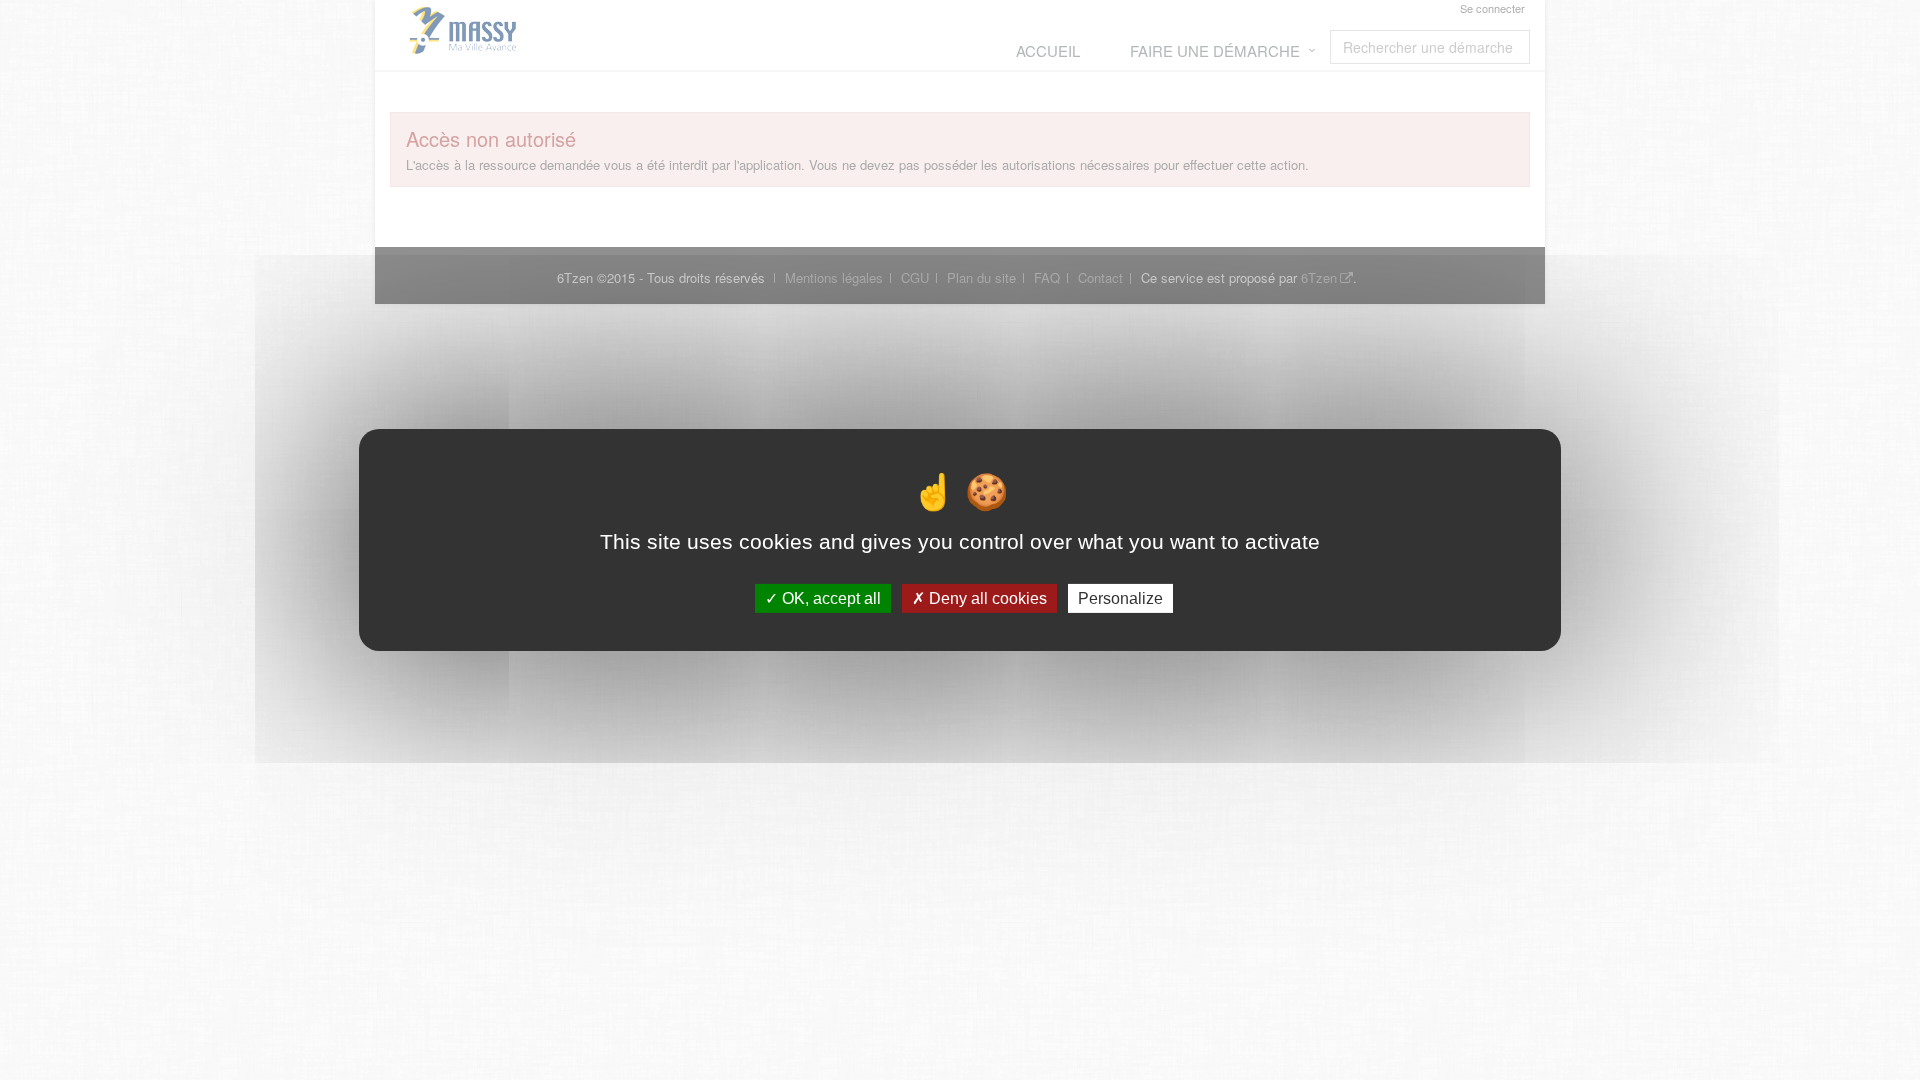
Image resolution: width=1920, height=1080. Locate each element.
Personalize (1120, 598)
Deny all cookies (986, 598)
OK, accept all (829, 598)
